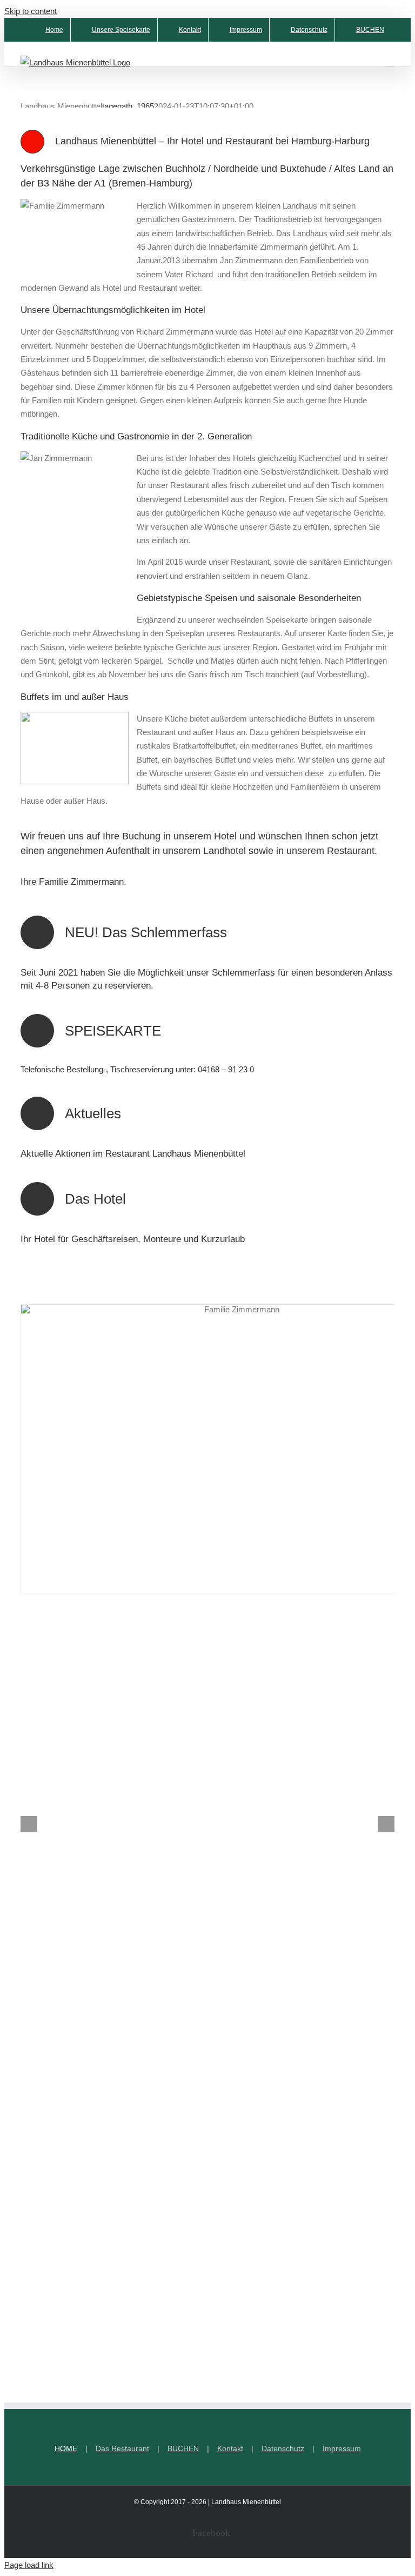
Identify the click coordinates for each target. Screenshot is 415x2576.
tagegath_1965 (128, 106)
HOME (66, 2448)
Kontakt (230, 2448)
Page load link (29, 2565)
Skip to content (31, 11)
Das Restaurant (122, 2448)
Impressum (342, 2448)
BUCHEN (183, 2448)
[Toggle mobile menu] (390, 61)
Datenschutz (283, 2448)
